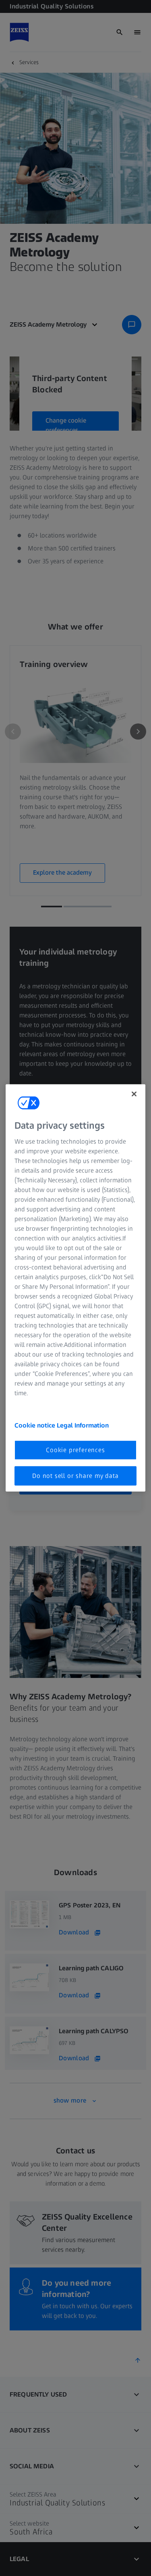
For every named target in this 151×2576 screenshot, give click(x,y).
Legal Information (83, 1425)
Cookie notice (36, 1425)
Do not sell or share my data (75, 1476)
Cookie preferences (75, 1450)
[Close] (134, 1094)
